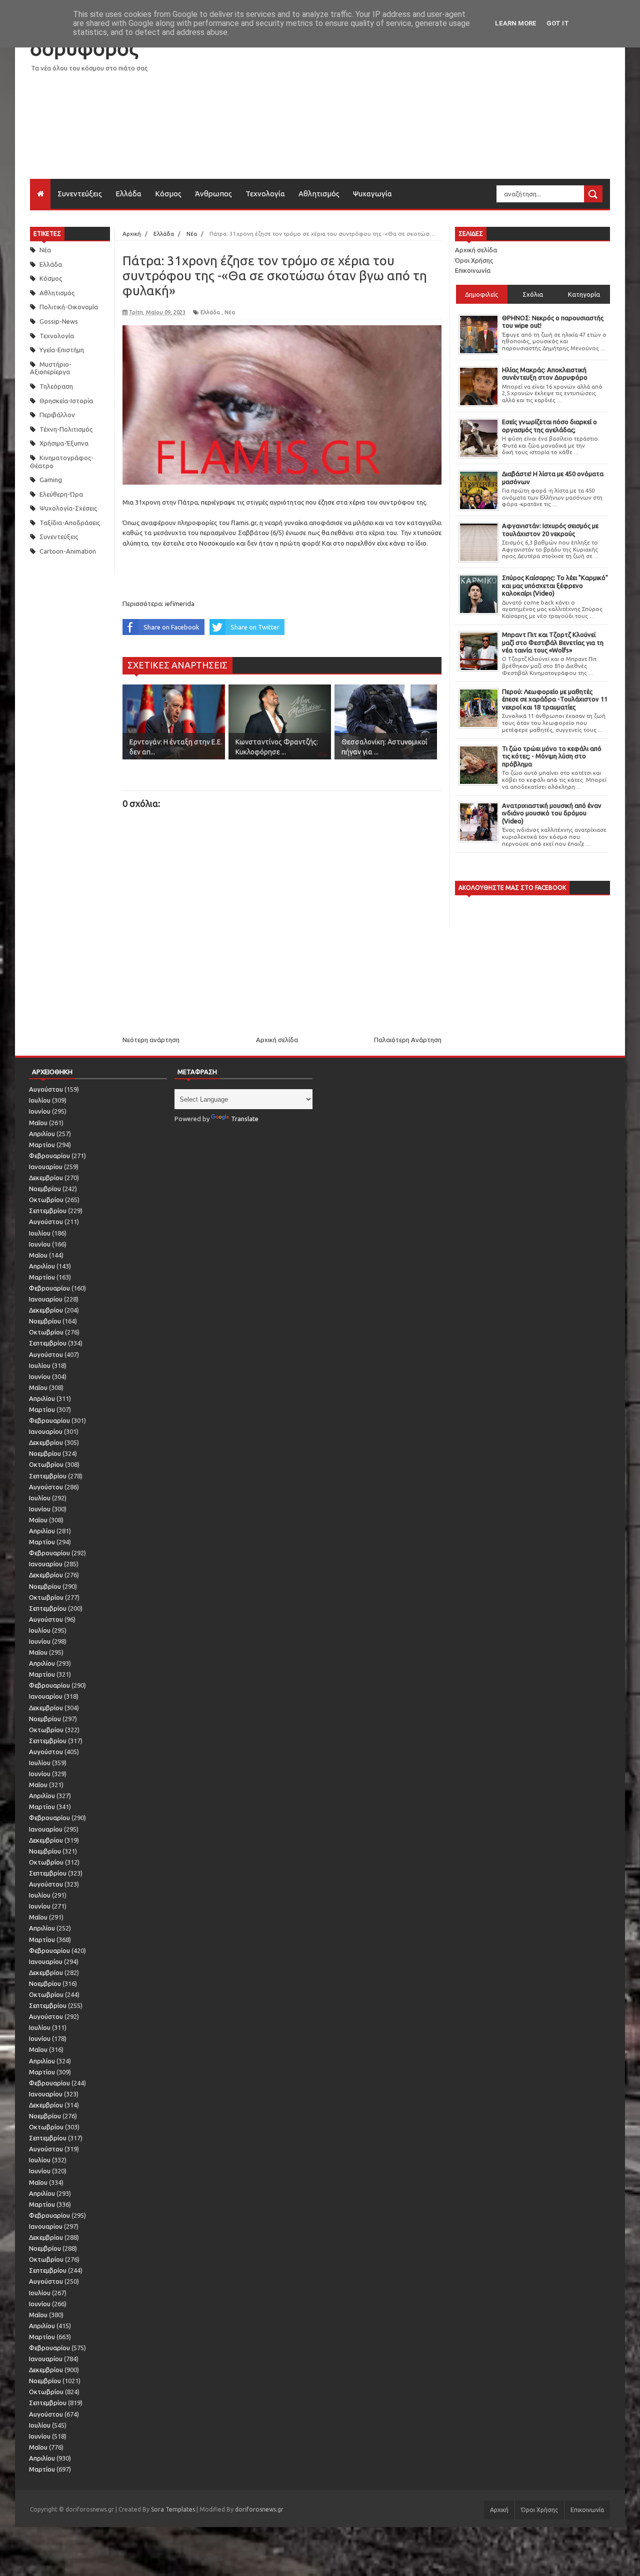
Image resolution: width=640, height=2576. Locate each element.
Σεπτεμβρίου (48, 1211)
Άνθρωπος (213, 194)
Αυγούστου (46, 1089)
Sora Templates (173, 2509)
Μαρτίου (42, 1145)
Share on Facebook (171, 627)
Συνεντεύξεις (80, 194)
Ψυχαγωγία (372, 194)
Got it (558, 23)
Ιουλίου (40, 1100)
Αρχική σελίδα (277, 1040)
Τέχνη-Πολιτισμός (66, 429)
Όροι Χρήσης (474, 260)
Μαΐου (38, 1123)
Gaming (51, 480)
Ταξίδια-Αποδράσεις (70, 523)
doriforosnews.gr (259, 2509)
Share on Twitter (255, 627)
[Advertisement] (428, 109)
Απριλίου (42, 1134)
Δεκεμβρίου (46, 1178)
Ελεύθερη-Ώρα (61, 494)
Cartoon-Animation (68, 551)
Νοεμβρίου (45, 1189)
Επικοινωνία (473, 270)
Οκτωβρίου (46, 1200)
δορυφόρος (84, 48)
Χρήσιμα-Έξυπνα (64, 443)
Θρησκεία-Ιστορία (66, 401)
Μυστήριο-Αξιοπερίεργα (51, 368)
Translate (245, 1119)
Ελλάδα (128, 194)
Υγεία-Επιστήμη (62, 350)
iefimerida (180, 604)
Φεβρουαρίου (49, 1156)
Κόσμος (168, 194)
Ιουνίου (40, 1111)
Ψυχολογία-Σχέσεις (68, 508)
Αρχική (499, 2510)
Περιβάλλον (57, 415)
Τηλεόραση (56, 386)
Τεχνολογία (265, 194)
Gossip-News (59, 321)
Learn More (516, 23)
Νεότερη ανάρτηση (151, 1040)
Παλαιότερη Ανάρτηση (408, 1040)
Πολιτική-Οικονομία (69, 307)
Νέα (45, 250)
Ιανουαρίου (46, 1167)
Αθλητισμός (319, 194)
